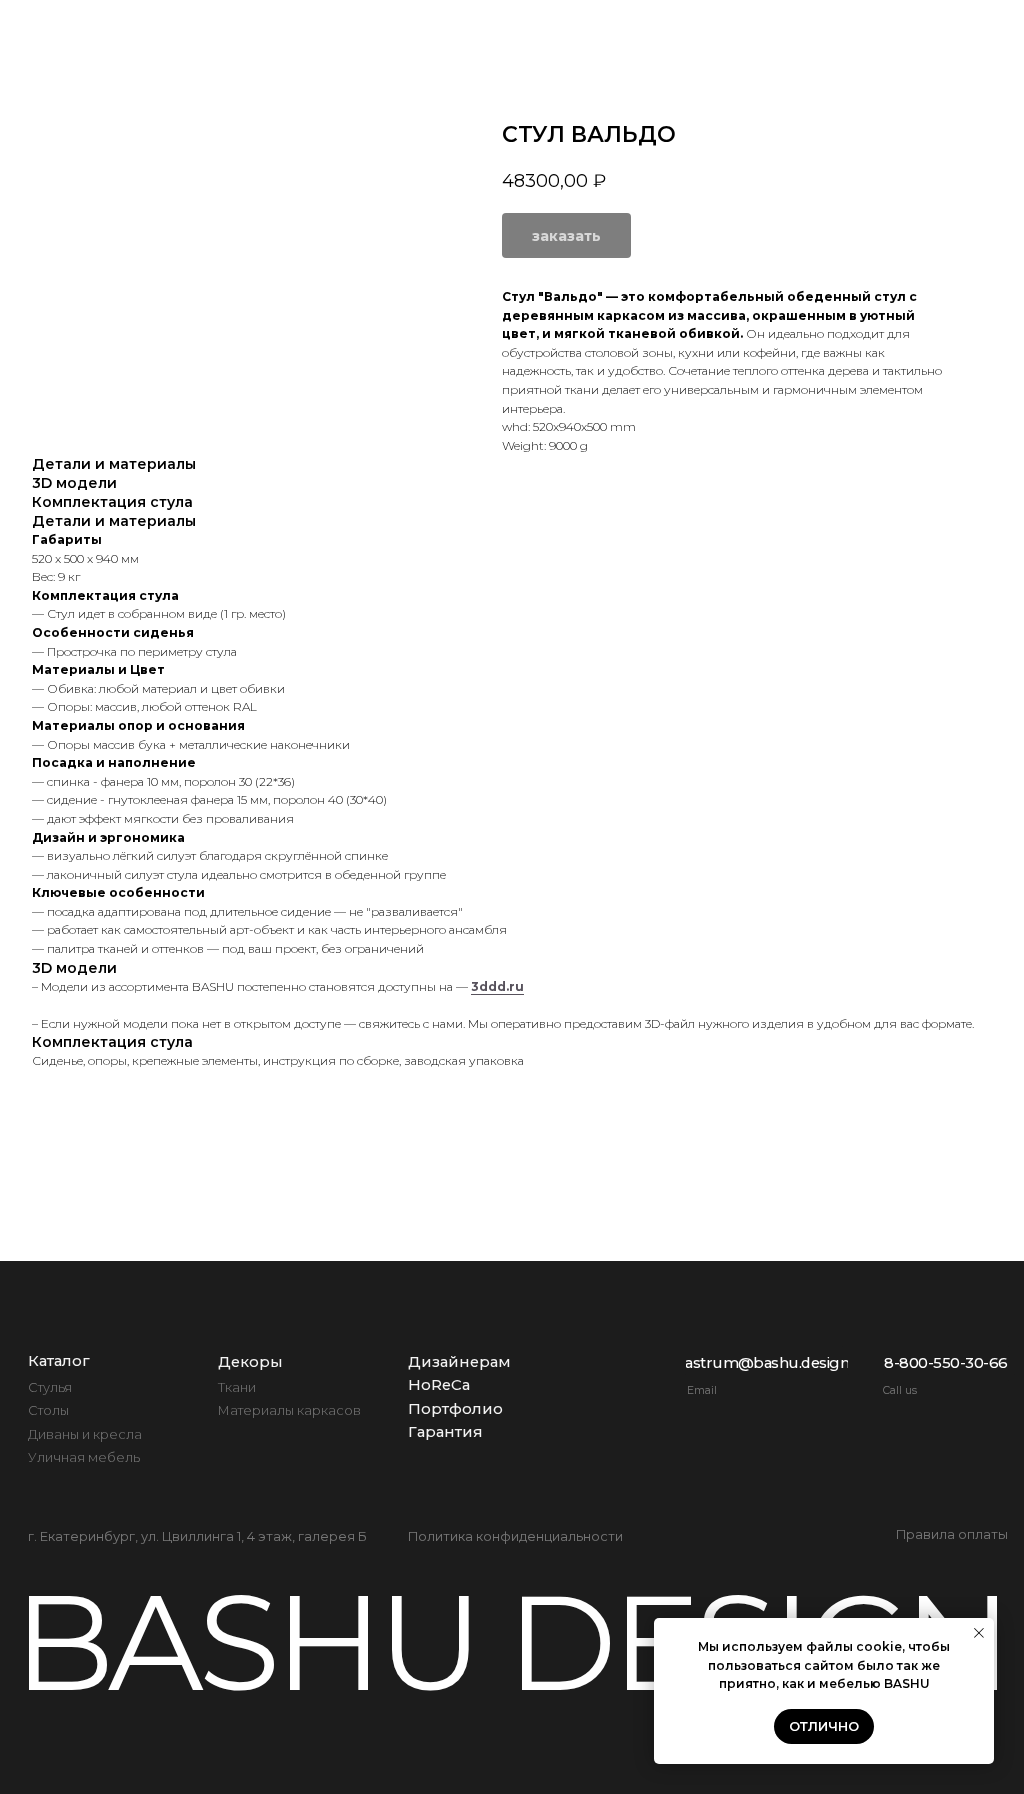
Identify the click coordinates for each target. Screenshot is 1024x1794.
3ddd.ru (497, 986)
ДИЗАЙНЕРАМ (508, 30)
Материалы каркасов (289, 1410)
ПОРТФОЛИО (791, 30)
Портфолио (455, 1409)
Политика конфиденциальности (515, 1536)
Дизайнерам (459, 1362)
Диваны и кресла (85, 1434)
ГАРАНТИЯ (939, 30)
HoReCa (439, 1385)
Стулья (50, 1387)
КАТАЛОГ (229, 30)
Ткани (237, 1387)
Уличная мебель (84, 1457)
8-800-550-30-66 (935, 49)
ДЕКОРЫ (357, 30)
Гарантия (445, 1432)
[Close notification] (979, 1633)
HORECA (652, 30)
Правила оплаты (952, 1534)
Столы (48, 1410)
